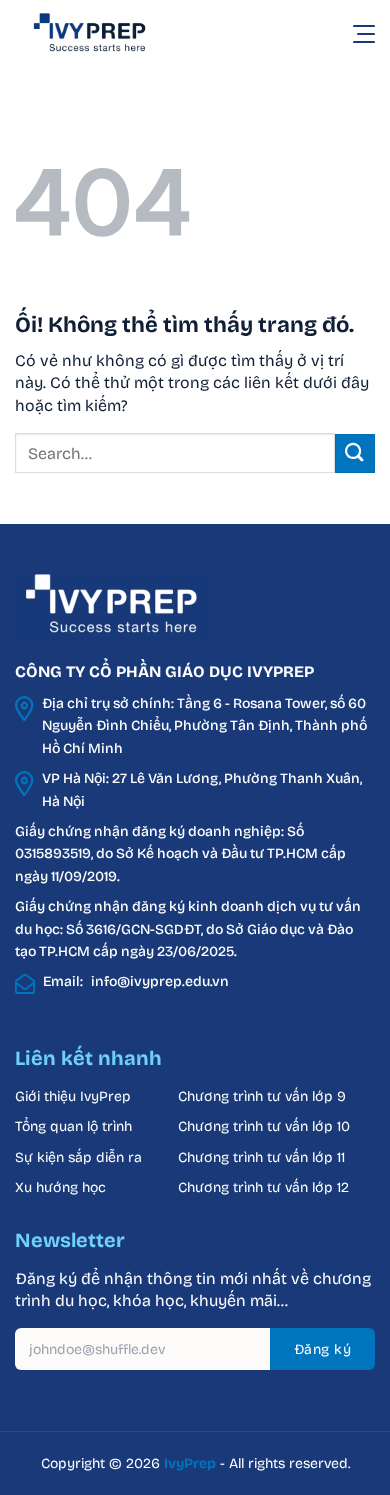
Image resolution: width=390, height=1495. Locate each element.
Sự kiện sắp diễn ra (78, 1157)
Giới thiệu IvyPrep (73, 1096)
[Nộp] (355, 453)
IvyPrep (190, 1463)
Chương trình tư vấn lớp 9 (264, 1096)
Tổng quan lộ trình (73, 1126)
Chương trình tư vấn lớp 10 (264, 1126)
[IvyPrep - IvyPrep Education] (115, 33)
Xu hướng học (60, 1187)
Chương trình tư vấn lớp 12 (263, 1187)
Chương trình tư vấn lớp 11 (261, 1157)
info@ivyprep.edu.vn (160, 981)
